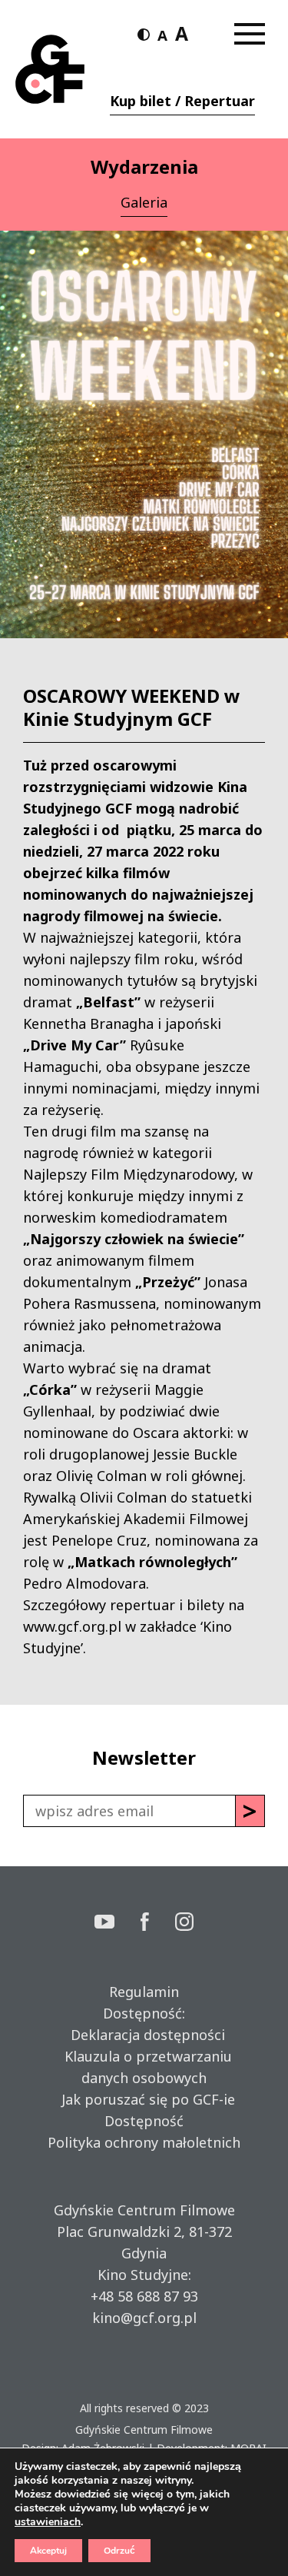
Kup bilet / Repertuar (182, 101)
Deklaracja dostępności (144, 2035)
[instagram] (184, 1924)
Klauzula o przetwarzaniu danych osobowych (144, 2067)
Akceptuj (48, 2551)
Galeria (144, 202)
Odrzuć (119, 2551)
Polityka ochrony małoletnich (144, 2142)
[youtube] (118, 1924)
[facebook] (158, 1924)
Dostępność (144, 2121)
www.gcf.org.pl (72, 1626)
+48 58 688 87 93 (144, 2296)
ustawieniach (48, 2522)
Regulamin (144, 1992)
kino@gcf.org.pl (144, 2318)
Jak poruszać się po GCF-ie (144, 2099)
